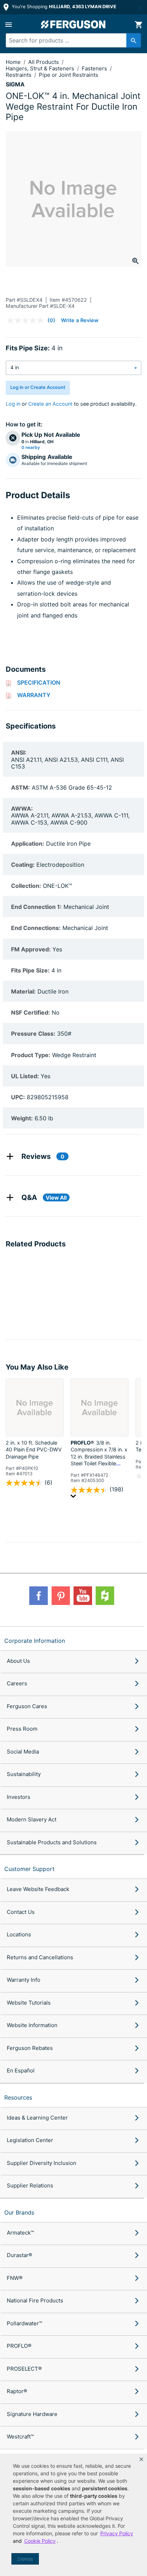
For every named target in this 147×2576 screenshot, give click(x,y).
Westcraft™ (20, 2437)
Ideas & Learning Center (37, 2118)
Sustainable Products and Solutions (52, 1842)
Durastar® (19, 2255)
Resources (18, 2097)
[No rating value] (27, 320)
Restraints (19, 75)
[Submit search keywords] (134, 40)
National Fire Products (35, 2300)
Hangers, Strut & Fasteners (41, 68)
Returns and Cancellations (40, 1957)
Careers (17, 1683)
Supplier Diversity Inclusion (42, 2163)
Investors (19, 1797)
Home (13, 62)
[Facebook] (39, 1596)
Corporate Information (35, 1641)
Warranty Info (24, 1980)
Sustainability (24, 1774)
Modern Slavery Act (32, 1819)
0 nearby (31, 447)
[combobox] (70, 40)
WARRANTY (34, 695)
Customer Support (29, 1869)
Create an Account (50, 404)
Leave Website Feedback (38, 1889)
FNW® (15, 2278)
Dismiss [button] (25, 2559)
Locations (19, 1934)
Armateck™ (20, 2233)
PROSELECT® (24, 2369)
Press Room (22, 1729)
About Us (18, 1661)
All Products (44, 62)
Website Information (32, 2025)
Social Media (23, 1752)
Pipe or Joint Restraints (69, 75)
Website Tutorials (29, 2003)
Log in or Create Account (38, 387)
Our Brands (19, 2212)
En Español (21, 2070)
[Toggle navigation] (9, 25)
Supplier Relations (30, 2185)
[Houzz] (105, 1596)
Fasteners (95, 68)
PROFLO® (19, 2346)
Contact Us (21, 1912)
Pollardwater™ (24, 2323)
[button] (141, 2459)
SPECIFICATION (39, 682)
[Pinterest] (61, 1596)
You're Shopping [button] (63, 7)
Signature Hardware (32, 2414)
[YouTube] (83, 1596)
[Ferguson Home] (73, 24)
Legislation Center (30, 2140)
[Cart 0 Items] (138, 25)
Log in (13, 404)
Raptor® (17, 2391)
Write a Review (80, 320)
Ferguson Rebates (30, 2048)
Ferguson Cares (27, 1706)
